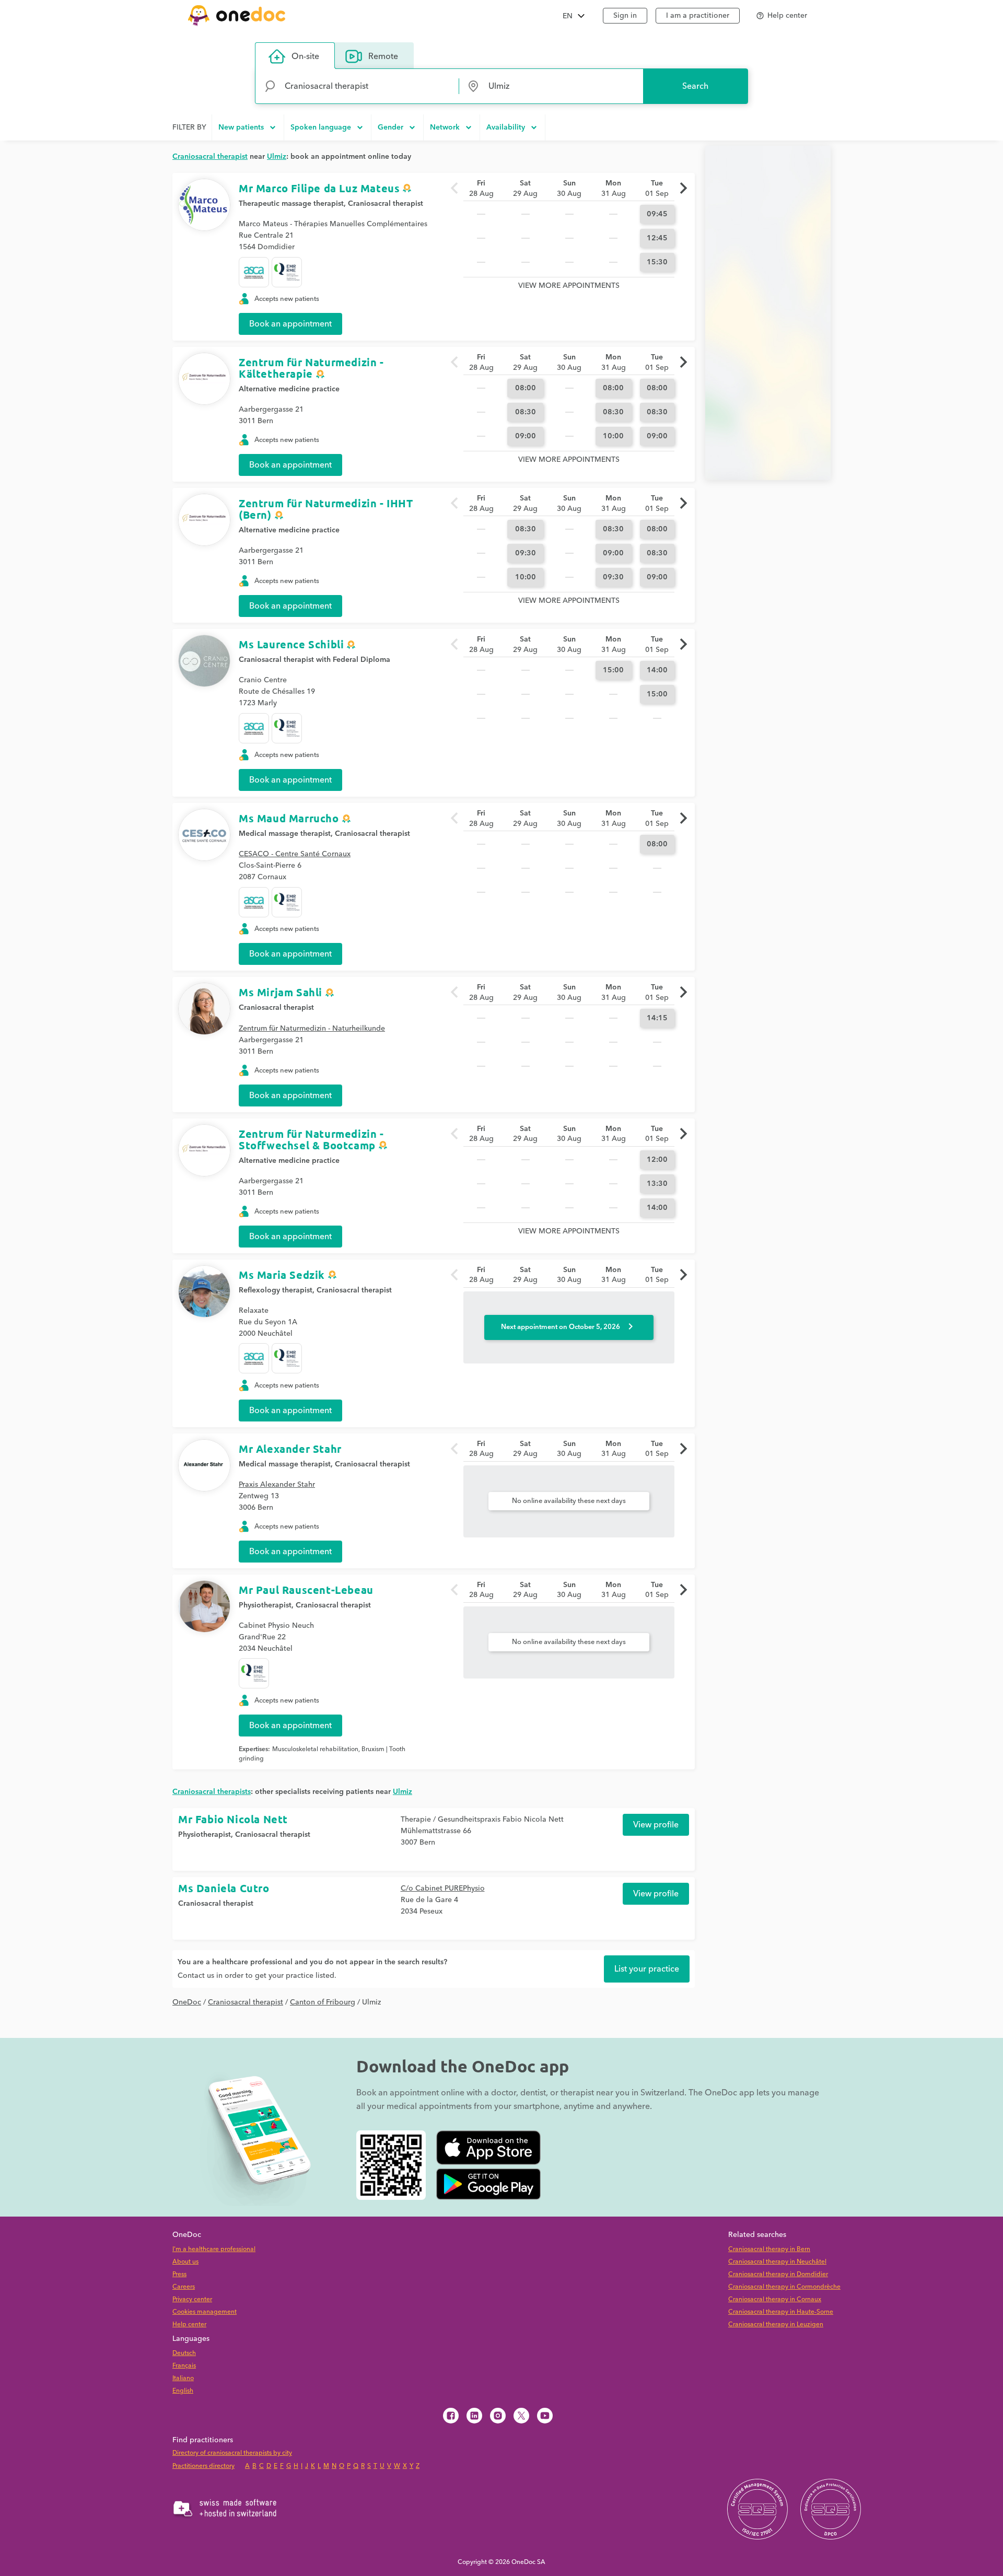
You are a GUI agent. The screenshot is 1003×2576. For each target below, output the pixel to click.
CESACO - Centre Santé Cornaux (295, 854)
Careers (184, 2287)
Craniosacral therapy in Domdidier (778, 2274)
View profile (656, 1825)
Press (179, 2274)
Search (695, 86)
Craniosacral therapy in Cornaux (775, 2299)
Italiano (183, 2378)
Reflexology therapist (276, 1290)
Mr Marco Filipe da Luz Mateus (319, 188)
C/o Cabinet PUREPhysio (443, 1889)
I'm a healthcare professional (214, 2249)
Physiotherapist (265, 1605)
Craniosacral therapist (386, 204)
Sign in (625, 16)
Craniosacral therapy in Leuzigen (776, 2324)
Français (184, 2366)
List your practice (647, 1969)
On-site (305, 56)
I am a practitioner (698, 16)
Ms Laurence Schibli (291, 644)
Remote (383, 56)
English (183, 2391)
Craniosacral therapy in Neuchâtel (777, 2262)
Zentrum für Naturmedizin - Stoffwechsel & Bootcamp (311, 1139)
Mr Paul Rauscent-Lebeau (306, 1590)
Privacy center (192, 2299)
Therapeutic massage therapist (291, 204)
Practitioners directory (203, 2466)
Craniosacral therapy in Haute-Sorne (781, 2312)
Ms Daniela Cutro (224, 1888)
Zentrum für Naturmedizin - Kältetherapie (311, 368)
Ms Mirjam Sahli (281, 992)
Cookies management (205, 2312)
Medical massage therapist (285, 834)
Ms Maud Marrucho (289, 818)
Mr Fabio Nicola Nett (233, 1819)
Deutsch (184, 2353)
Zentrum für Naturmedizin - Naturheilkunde (312, 1029)
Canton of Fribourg (323, 2002)
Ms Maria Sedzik (282, 1275)
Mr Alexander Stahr (290, 1449)
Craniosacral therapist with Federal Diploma (314, 660)
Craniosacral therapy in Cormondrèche (784, 2287)
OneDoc (187, 2002)
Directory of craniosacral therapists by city (232, 2453)
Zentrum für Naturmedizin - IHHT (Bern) (326, 509)
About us (185, 2262)
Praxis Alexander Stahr (277, 1485)
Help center (189, 2324)
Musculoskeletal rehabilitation (315, 1749)
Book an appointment (290, 324)
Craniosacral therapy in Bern (769, 2249)
